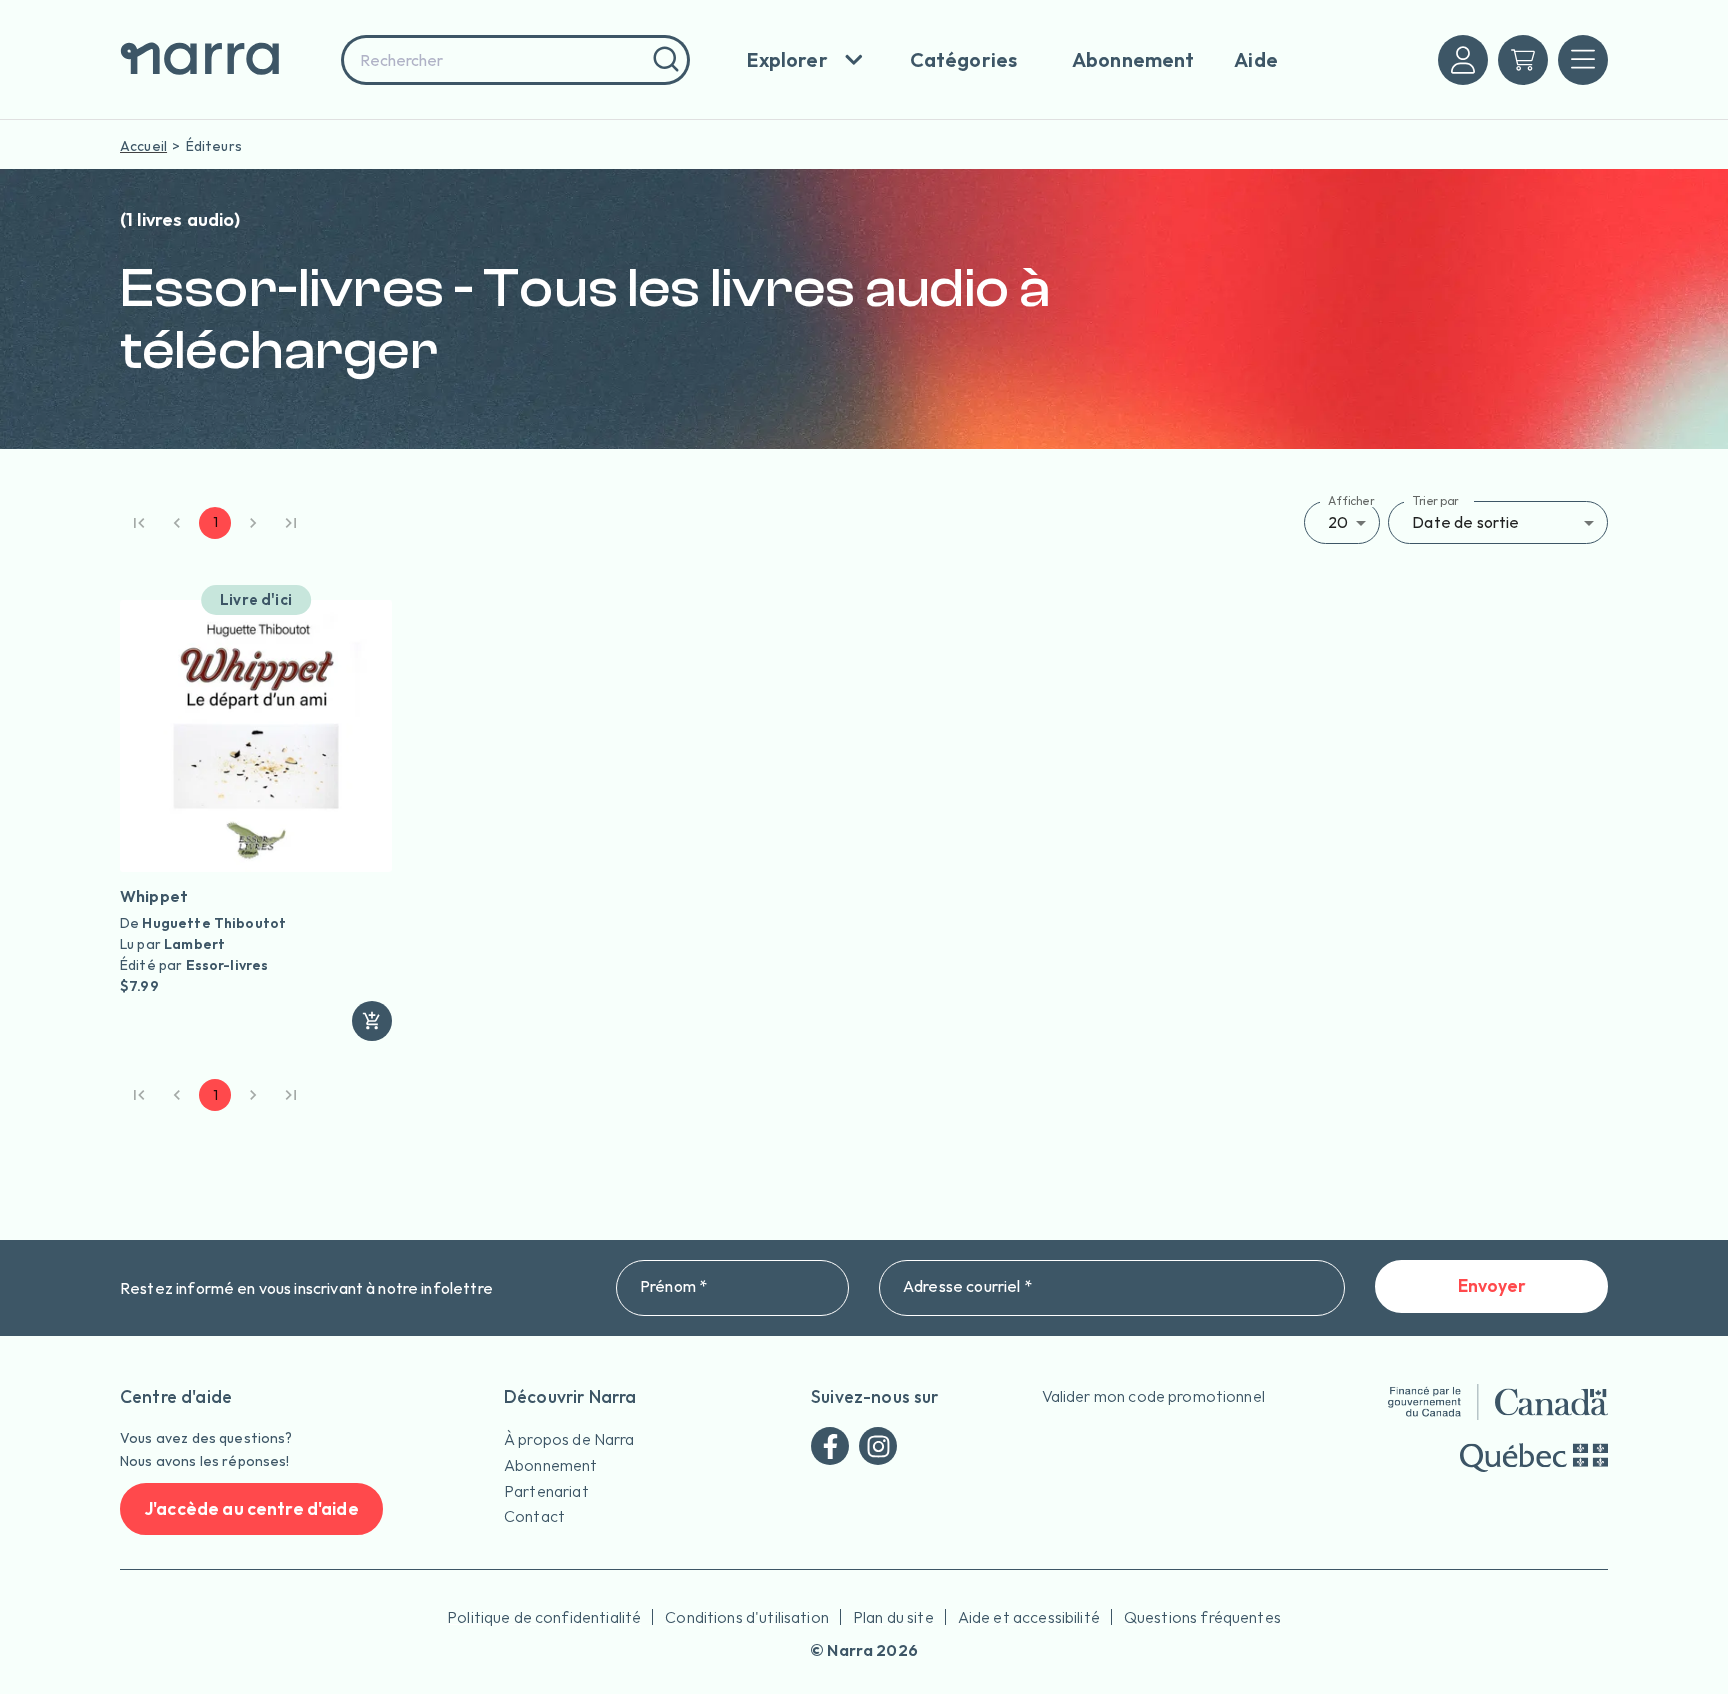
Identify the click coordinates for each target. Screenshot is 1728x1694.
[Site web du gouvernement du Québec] (1534, 1457)
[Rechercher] (663, 60)
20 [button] (1338, 522)
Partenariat (546, 1491)
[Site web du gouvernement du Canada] (1498, 1402)
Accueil (143, 146)
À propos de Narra (569, 1439)
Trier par (1435, 500)
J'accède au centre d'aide (251, 1508)
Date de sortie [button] (1465, 522)
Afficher (1351, 500)
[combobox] (515, 60)
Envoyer (1492, 1285)
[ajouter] (372, 1021)
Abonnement (551, 1465)
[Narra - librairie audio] (224, 59)
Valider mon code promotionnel (1153, 1396)
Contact (534, 1516)
